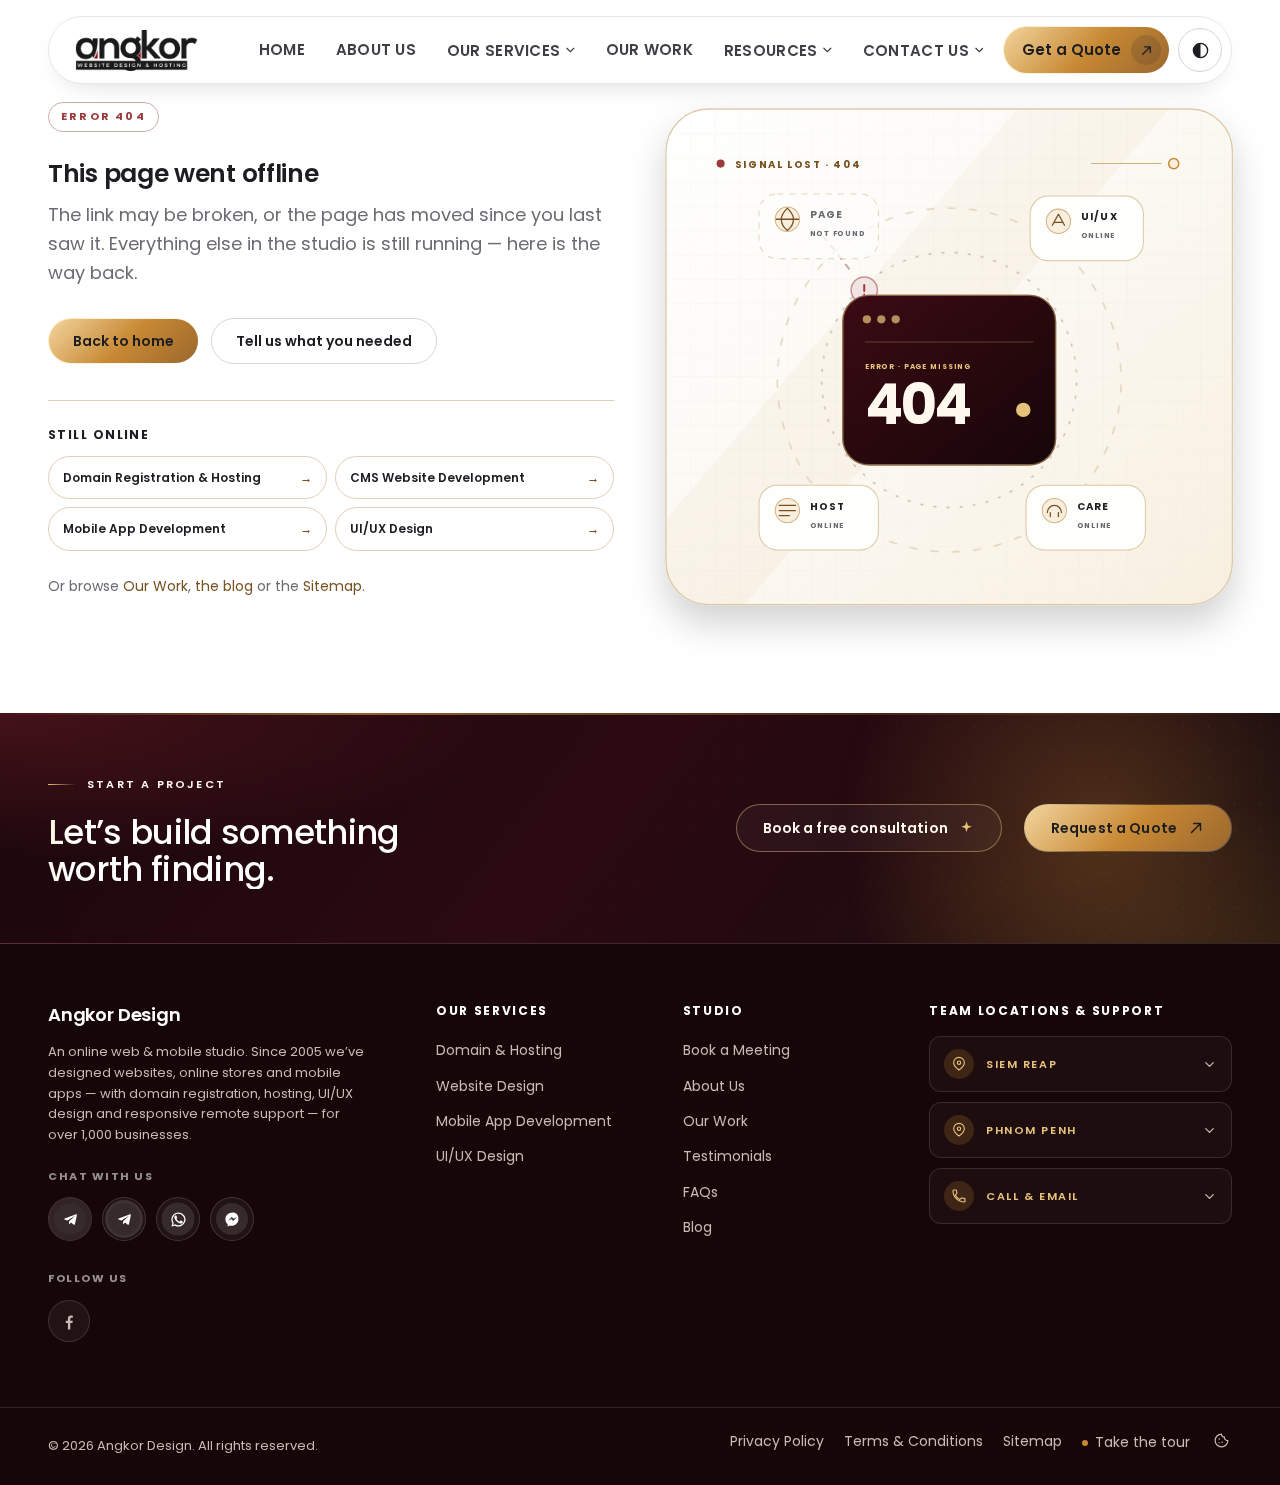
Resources (771, 50)
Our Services (504, 50)
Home (282, 49)
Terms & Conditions (913, 1441)
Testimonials (727, 1156)
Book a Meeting (736, 1050)
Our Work (649, 49)
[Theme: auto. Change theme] (1200, 50)
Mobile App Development (524, 1121)
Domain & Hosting (499, 1050)
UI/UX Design (480, 1156)
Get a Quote (1071, 49)
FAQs (700, 1192)
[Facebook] (69, 1321)
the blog (224, 586)
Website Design (490, 1086)
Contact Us (916, 50)
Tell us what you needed (324, 341)
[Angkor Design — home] (136, 50)
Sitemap (332, 586)
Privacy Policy (777, 1441)
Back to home (123, 341)
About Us (376, 49)
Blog (697, 1227)
